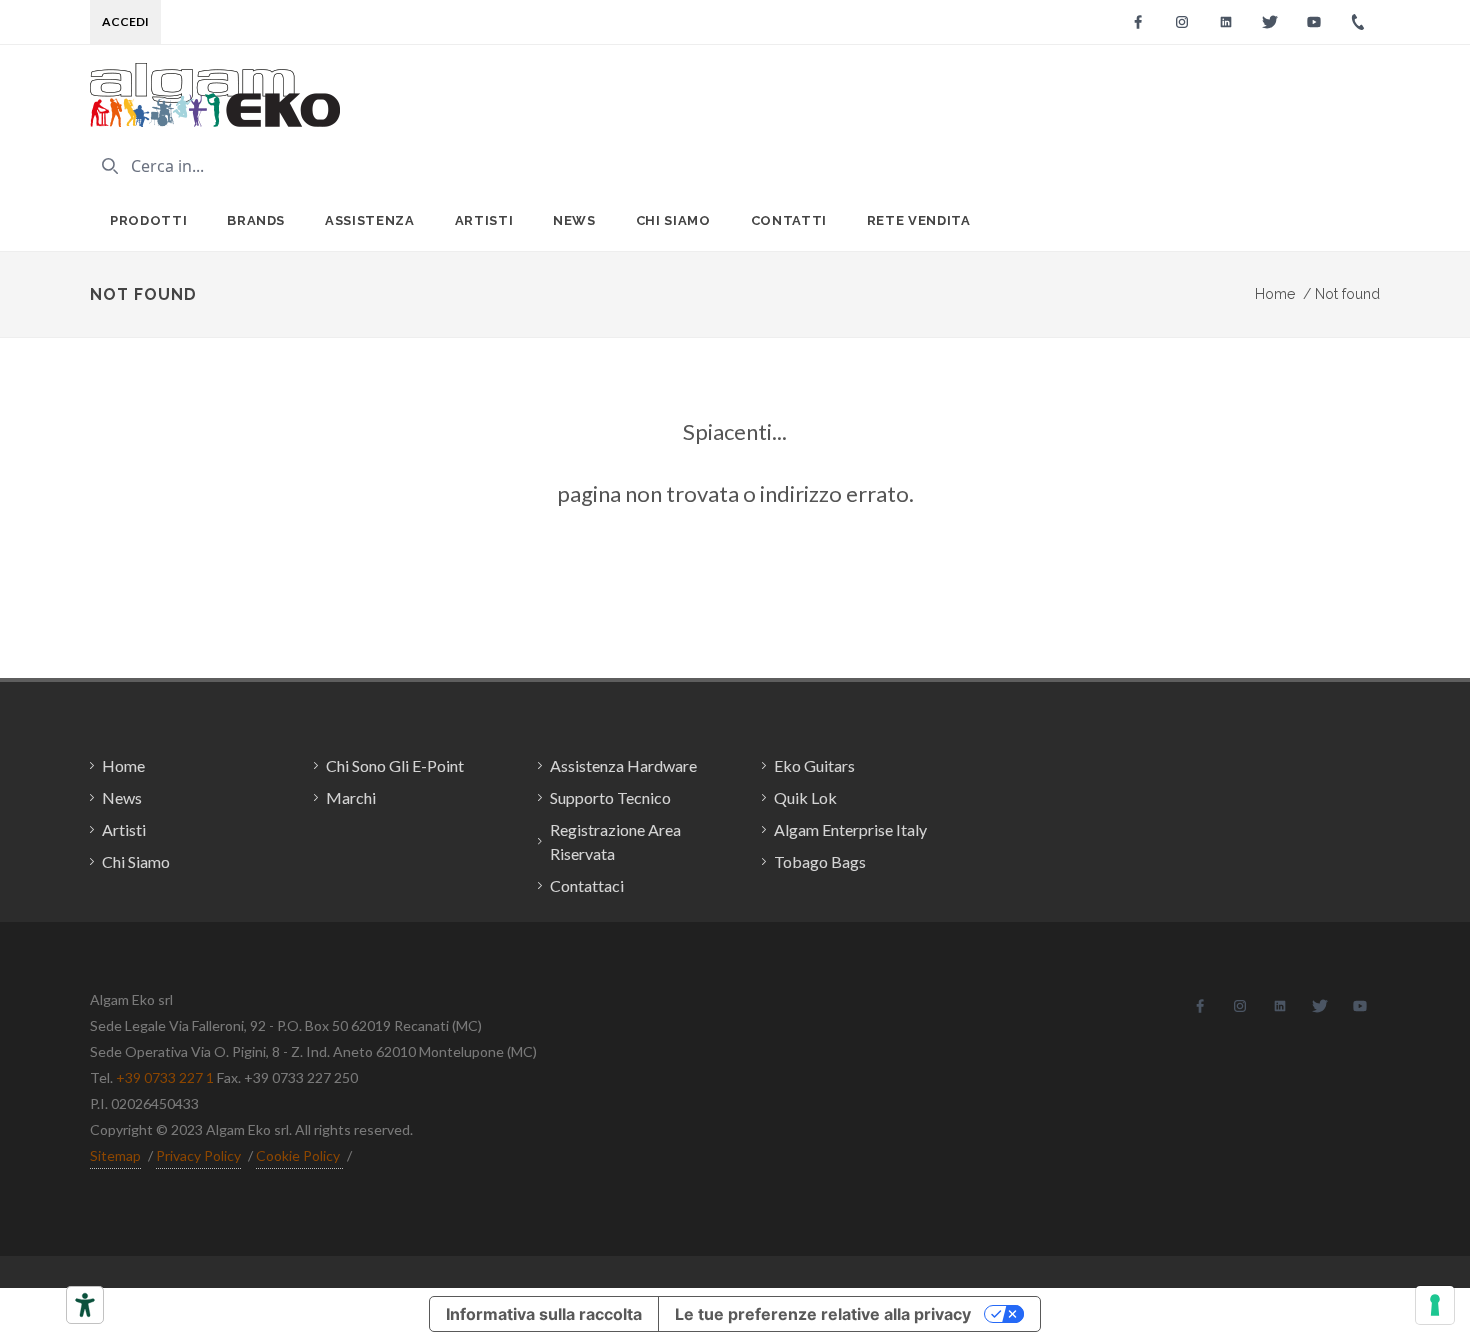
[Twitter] (1270, 22)
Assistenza (370, 220)
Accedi (125, 21)
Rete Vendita (919, 220)
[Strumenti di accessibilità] (85, 1305)
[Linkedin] (1226, 22)
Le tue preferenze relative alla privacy (823, 1314)
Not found (1341, 294)
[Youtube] (1314, 22)
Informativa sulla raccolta (544, 1314)
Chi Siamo (673, 220)
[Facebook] (1138, 22)
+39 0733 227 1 (165, 1077)
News (574, 220)
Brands (256, 220)
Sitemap (115, 1155)
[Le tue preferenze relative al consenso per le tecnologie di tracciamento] (1435, 1305)
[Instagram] (1182, 22)
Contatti (789, 220)
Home (1275, 294)
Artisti (484, 220)
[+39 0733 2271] (1358, 22)
